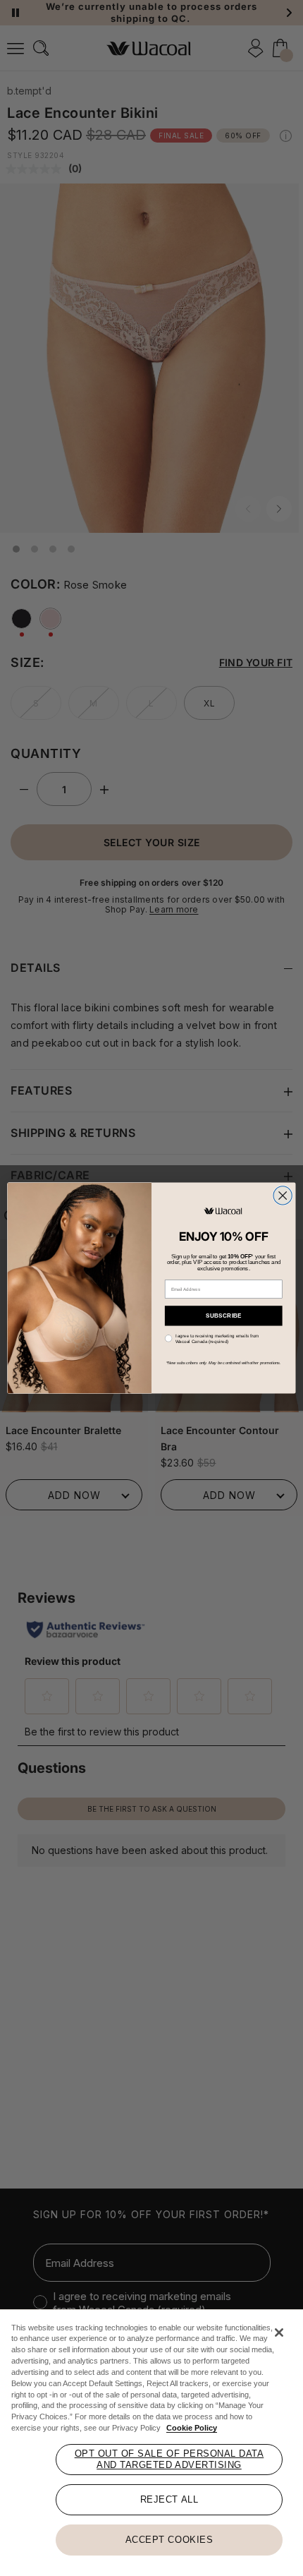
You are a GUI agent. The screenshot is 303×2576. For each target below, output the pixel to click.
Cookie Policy (192, 2428)
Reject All (169, 2499)
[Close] (279, 2333)
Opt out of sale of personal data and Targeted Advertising (169, 2459)
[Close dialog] (283, 1196)
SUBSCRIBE (224, 1315)
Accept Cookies (169, 2540)
